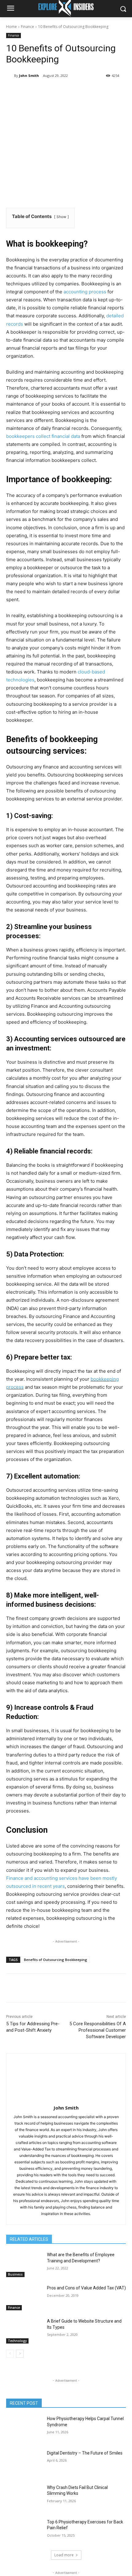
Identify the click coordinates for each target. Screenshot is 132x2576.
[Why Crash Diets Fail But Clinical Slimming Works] (24, 2497)
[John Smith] (10, 76)
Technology (17, 2341)
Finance (27, 27)
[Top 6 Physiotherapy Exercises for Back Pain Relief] (24, 2532)
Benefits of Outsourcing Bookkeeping (56, 1960)
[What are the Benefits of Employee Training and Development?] (24, 2264)
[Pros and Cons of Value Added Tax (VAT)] (24, 2298)
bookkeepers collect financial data (43, 436)
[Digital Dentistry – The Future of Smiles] (24, 2463)
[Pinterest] (60, 91)
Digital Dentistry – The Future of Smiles (85, 2453)
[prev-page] (10, 2354)
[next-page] (20, 2354)
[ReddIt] (102, 91)
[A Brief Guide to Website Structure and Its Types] (24, 2331)
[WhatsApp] (74, 91)
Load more (64, 2555)
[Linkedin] (88, 91)
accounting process (85, 292)
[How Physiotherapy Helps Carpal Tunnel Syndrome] (24, 2428)
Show (61, 217)
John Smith (29, 75)
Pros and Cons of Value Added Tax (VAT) (86, 2288)
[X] (46, 91)
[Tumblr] (116, 91)
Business (15, 2274)
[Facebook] (32, 91)
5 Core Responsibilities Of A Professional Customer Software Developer (98, 2030)
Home (12, 27)
